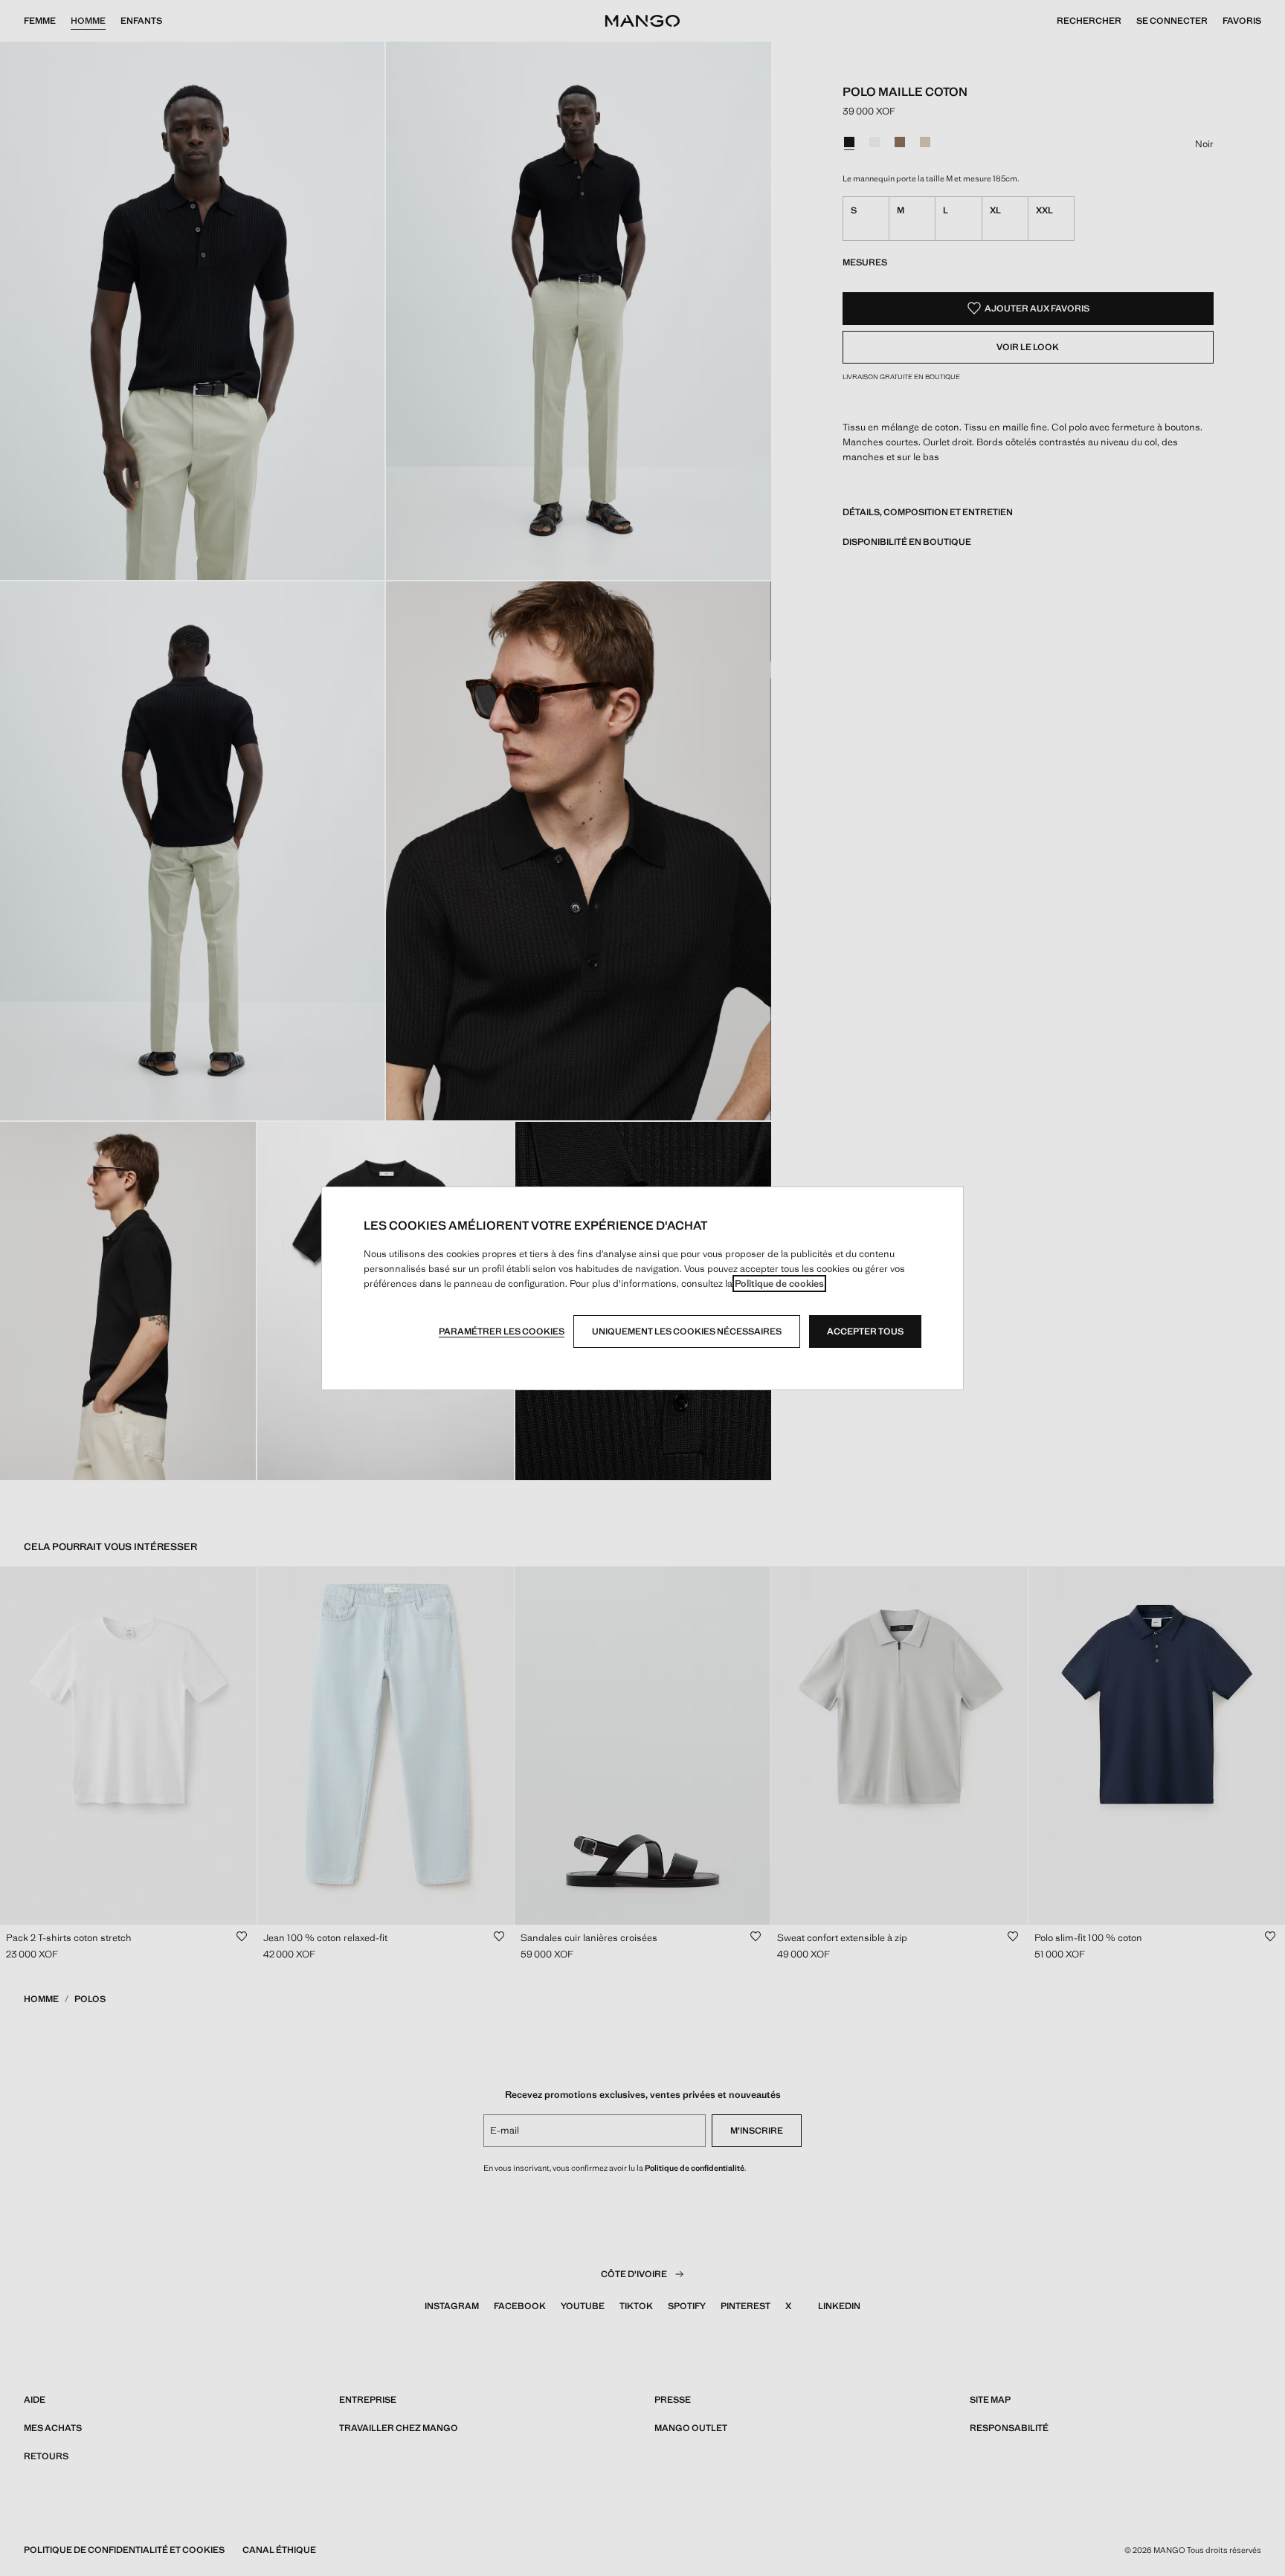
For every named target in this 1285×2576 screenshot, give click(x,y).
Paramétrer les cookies (502, 1331)
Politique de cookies (779, 1284)
